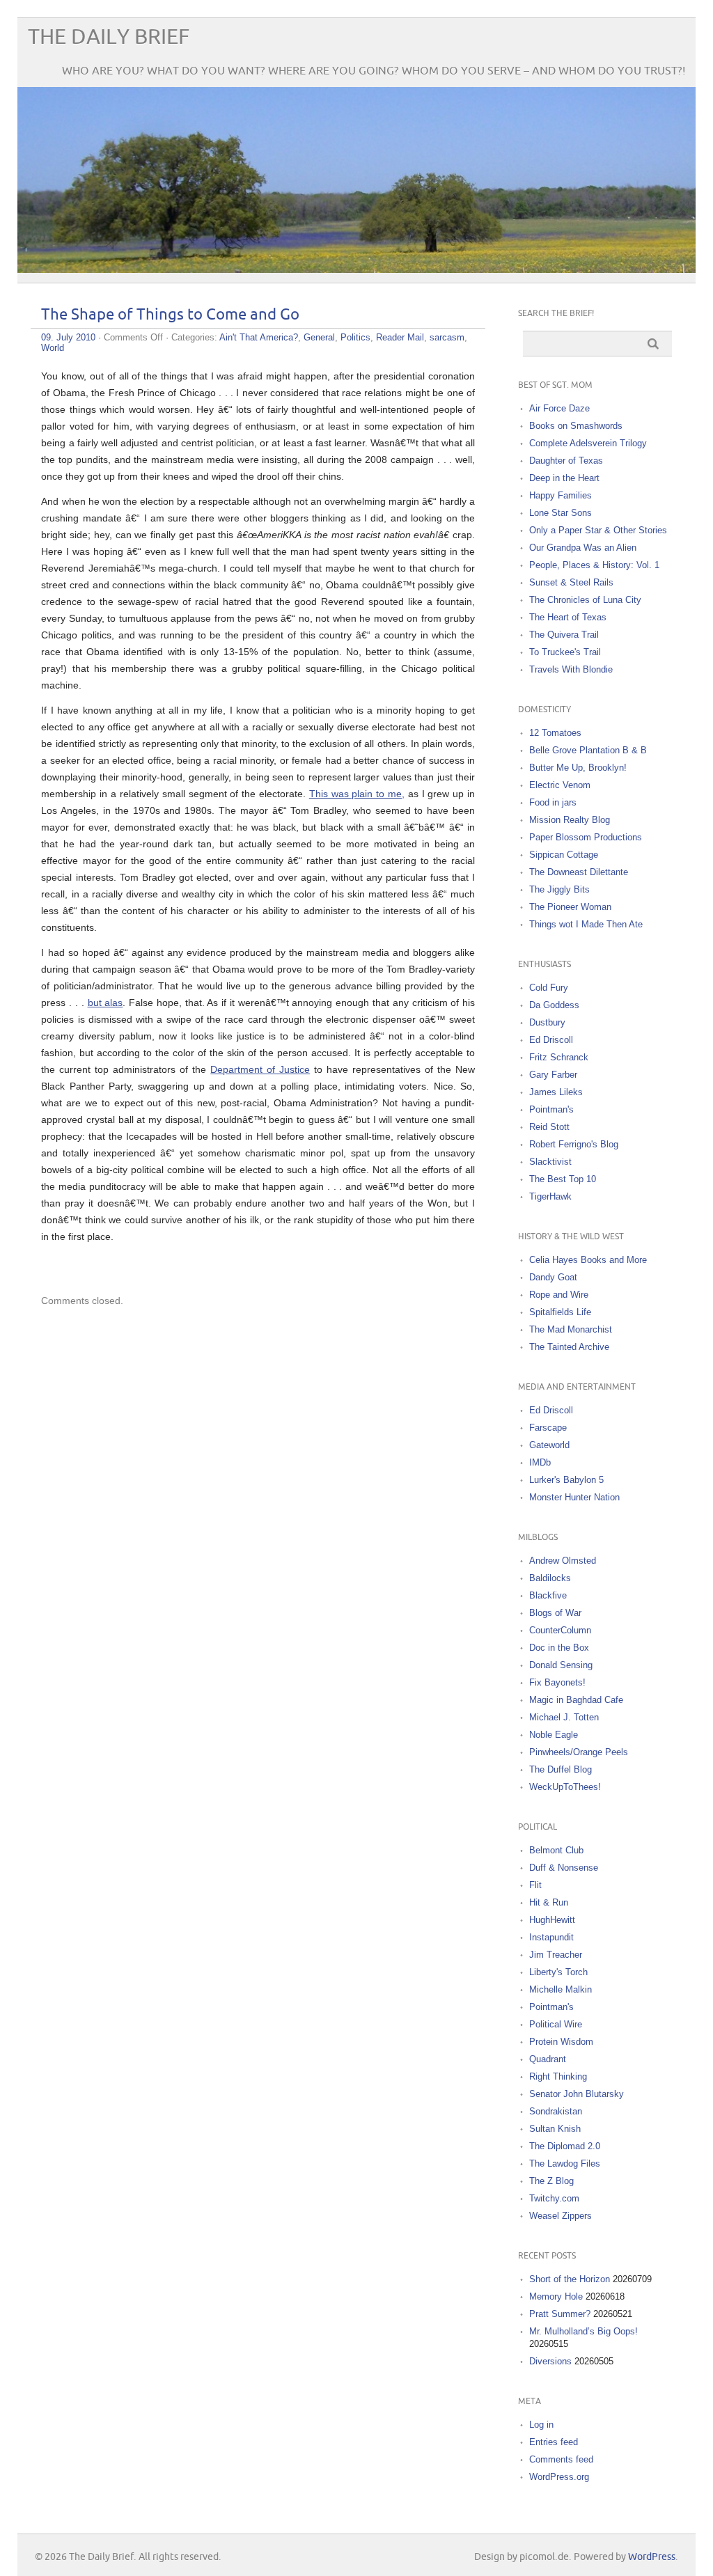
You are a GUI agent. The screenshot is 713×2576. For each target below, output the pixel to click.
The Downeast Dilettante (579, 872)
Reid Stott (549, 1127)
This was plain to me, (357, 794)
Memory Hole (556, 2296)
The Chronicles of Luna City (585, 600)
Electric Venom (560, 785)
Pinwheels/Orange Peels (579, 1752)
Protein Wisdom (561, 2042)
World (53, 348)
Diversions (550, 2361)
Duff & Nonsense (564, 1868)
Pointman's (551, 1109)
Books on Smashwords (576, 426)
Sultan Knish (555, 2129)
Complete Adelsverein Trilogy (588, 443)
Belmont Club (556, 1850)
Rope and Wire (559, 1295)
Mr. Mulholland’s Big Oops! (583, 2331)
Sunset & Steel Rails (571, 582)
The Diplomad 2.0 (565, 2146)
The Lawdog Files (565, 2163)
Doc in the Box (559, 1648)
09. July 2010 (68, 337)
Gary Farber (553, 1075)
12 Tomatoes (555, 733)
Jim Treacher (556, 1955)
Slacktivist (550, 1162)
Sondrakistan (556, 2111)
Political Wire (556, 2024)
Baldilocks (550, 1578)
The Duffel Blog (561, 1769)
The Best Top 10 (563, 1179)
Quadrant (548, 2059)
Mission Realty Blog (570, 820)
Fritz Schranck (559, 1057)
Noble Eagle (554, 1735)
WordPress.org (559, 2477)
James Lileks (556, 1092)
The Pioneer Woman (570, 907)
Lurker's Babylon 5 (566, 1480)
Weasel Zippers (561, 2216)
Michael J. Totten (564, 1717)
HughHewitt (552, 1920)
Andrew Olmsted (563, 1561)
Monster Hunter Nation (574, 1497)
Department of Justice (260, 1069)
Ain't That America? (259, 337)
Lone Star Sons (561, 513)
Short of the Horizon (570, 2279)
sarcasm (447, 337)
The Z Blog (551, 2181)
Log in (541, 2425)
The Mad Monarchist (571, 1329)
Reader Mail (400, 337)
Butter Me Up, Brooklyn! (578, 768)
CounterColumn (560, 1630)
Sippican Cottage (564, 855)
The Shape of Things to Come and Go (170, 315)
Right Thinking (558, 2076)
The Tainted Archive (569, 1347)
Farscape (548, 1428)
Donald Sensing (561, 1665)
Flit (535, 1885)
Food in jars (553, 802)
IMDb (540, 1462)
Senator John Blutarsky (577, 2094)
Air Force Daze (559, 408)
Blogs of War (555, 1613)
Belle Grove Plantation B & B (588, 750)
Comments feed (561, 2459)
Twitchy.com (554, 2198)
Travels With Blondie (571, 669)
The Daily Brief (109, 37)
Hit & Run (549, 1902)
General (319, 337)
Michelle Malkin (561, 1989)
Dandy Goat (553, 1277)
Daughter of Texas (566, 461)
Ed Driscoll (551, 1040)
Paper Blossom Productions (586, 837)
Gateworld (549, 1445)
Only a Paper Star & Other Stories (598, 530)
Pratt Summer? (560, 2314)
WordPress (652, 2557)
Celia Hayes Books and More (588, 1260)
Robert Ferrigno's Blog (574, 1144)
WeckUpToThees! (565, 1787)
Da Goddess (554, 1005)
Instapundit (551, 1937)
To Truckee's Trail (565, 652)
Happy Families (561, 495)
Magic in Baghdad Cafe (576, 1700)
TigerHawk (550, 1196)
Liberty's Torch (558, 1972)
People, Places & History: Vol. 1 (594, 565)
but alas (105, 1003)
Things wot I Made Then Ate (586, 924)
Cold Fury (549, 988)
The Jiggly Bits (559, 889)
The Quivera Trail (564, 635)
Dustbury (547, 1022)
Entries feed (554, 2442)
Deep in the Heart (564, 478)
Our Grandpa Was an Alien (583, 548)
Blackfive (548, 1595)
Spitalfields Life (560, 1312)
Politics (355, 337)
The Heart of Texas (568, 617)
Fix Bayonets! (557, 1682)
